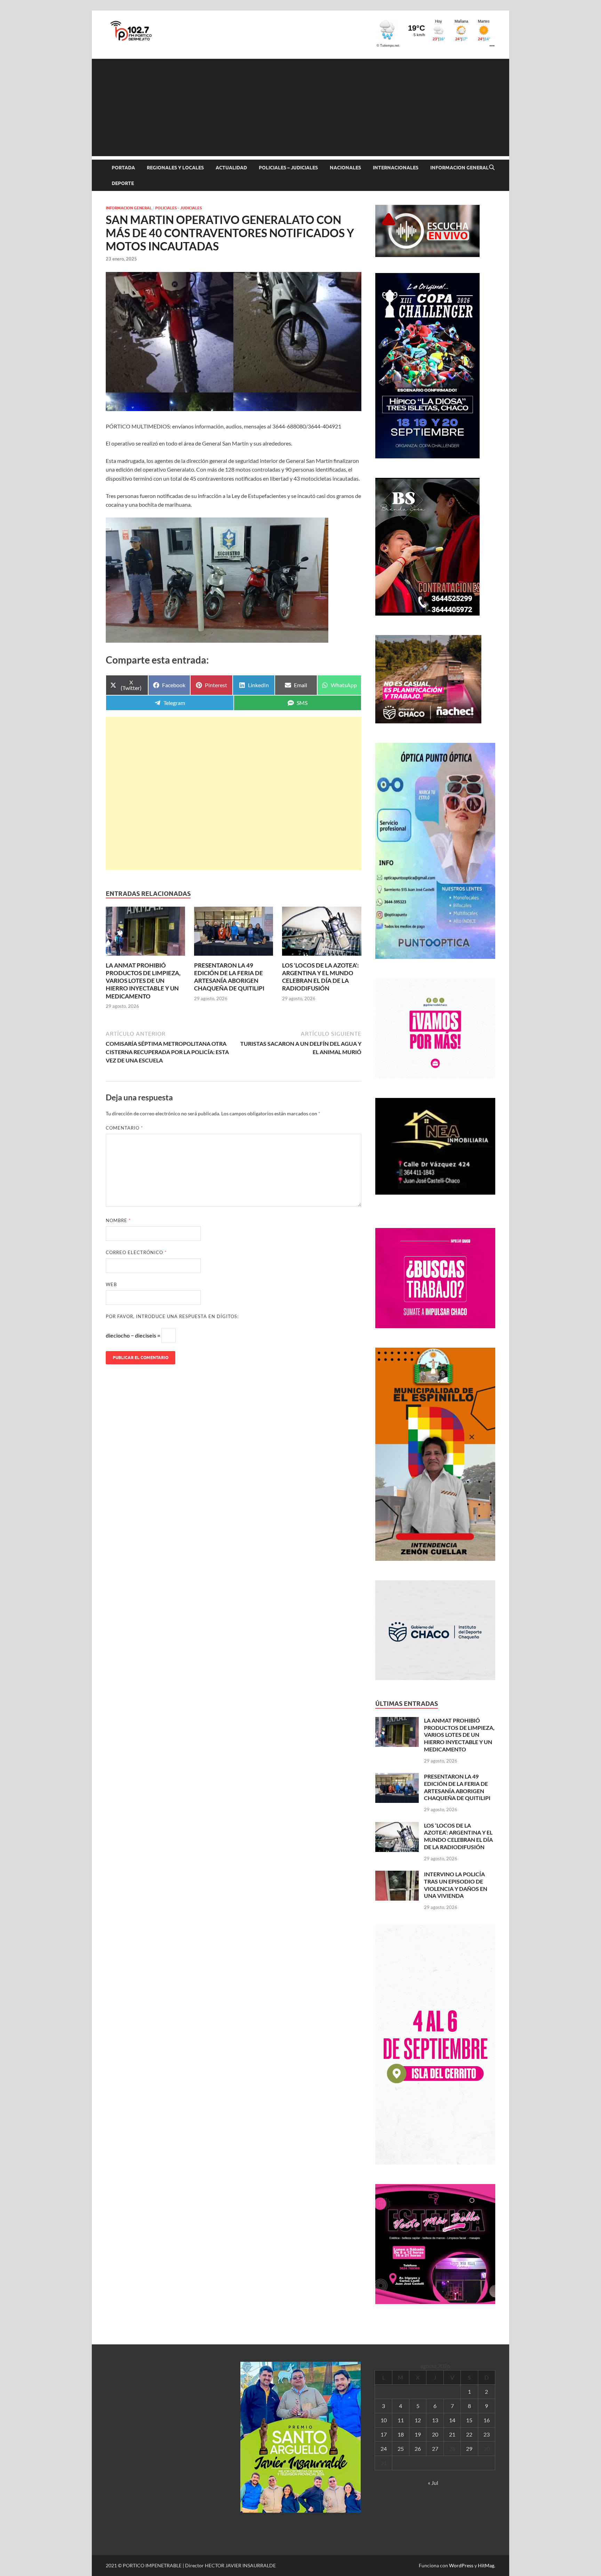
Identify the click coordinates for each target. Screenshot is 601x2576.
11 (401, 2420)
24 (384, 2449)
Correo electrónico (136, 1252)
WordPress (461, 2565)
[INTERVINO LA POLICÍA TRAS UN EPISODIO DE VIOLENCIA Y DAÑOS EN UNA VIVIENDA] (397, 1875)
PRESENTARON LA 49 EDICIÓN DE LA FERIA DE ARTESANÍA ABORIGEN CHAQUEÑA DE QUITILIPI (229, 977)
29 (469, 2449)
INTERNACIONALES (396, 168)
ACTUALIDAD (231, 168)
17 (384, 2434)
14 (452, 2420)
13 (435, 2420)
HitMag (486, 2565)
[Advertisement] (300, 107)
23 (487, 2434)
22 (469, 2434)
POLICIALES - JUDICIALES (178, 208)
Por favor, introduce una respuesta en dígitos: (172, 1316)
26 (418, 2449)
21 (452, 2434)
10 (384, 2420)
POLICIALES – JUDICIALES (288, 168)
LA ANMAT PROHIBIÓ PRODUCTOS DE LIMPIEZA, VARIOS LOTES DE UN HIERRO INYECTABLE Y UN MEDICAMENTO (143, 981)
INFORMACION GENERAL (459, 168)
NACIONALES (345, 168)
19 (418, 2434)
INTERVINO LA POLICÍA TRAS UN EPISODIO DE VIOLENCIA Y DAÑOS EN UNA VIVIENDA (456, 1885)
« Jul (433, 2483)
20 (435, 2434)
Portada (123, 168)
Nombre (118, 1220)
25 (401, 2449)
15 (469, 2420)
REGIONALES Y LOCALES (175, 168)
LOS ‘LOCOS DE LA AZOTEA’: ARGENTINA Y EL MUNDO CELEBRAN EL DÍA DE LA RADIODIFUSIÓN (320, 977)
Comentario (124, 1128)
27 (435, 2449)
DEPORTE (123, 183)
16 (487, 2420)
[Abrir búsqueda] (492, 168)
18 (401, 2434)
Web (111, 1284)
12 (418, 2420)
